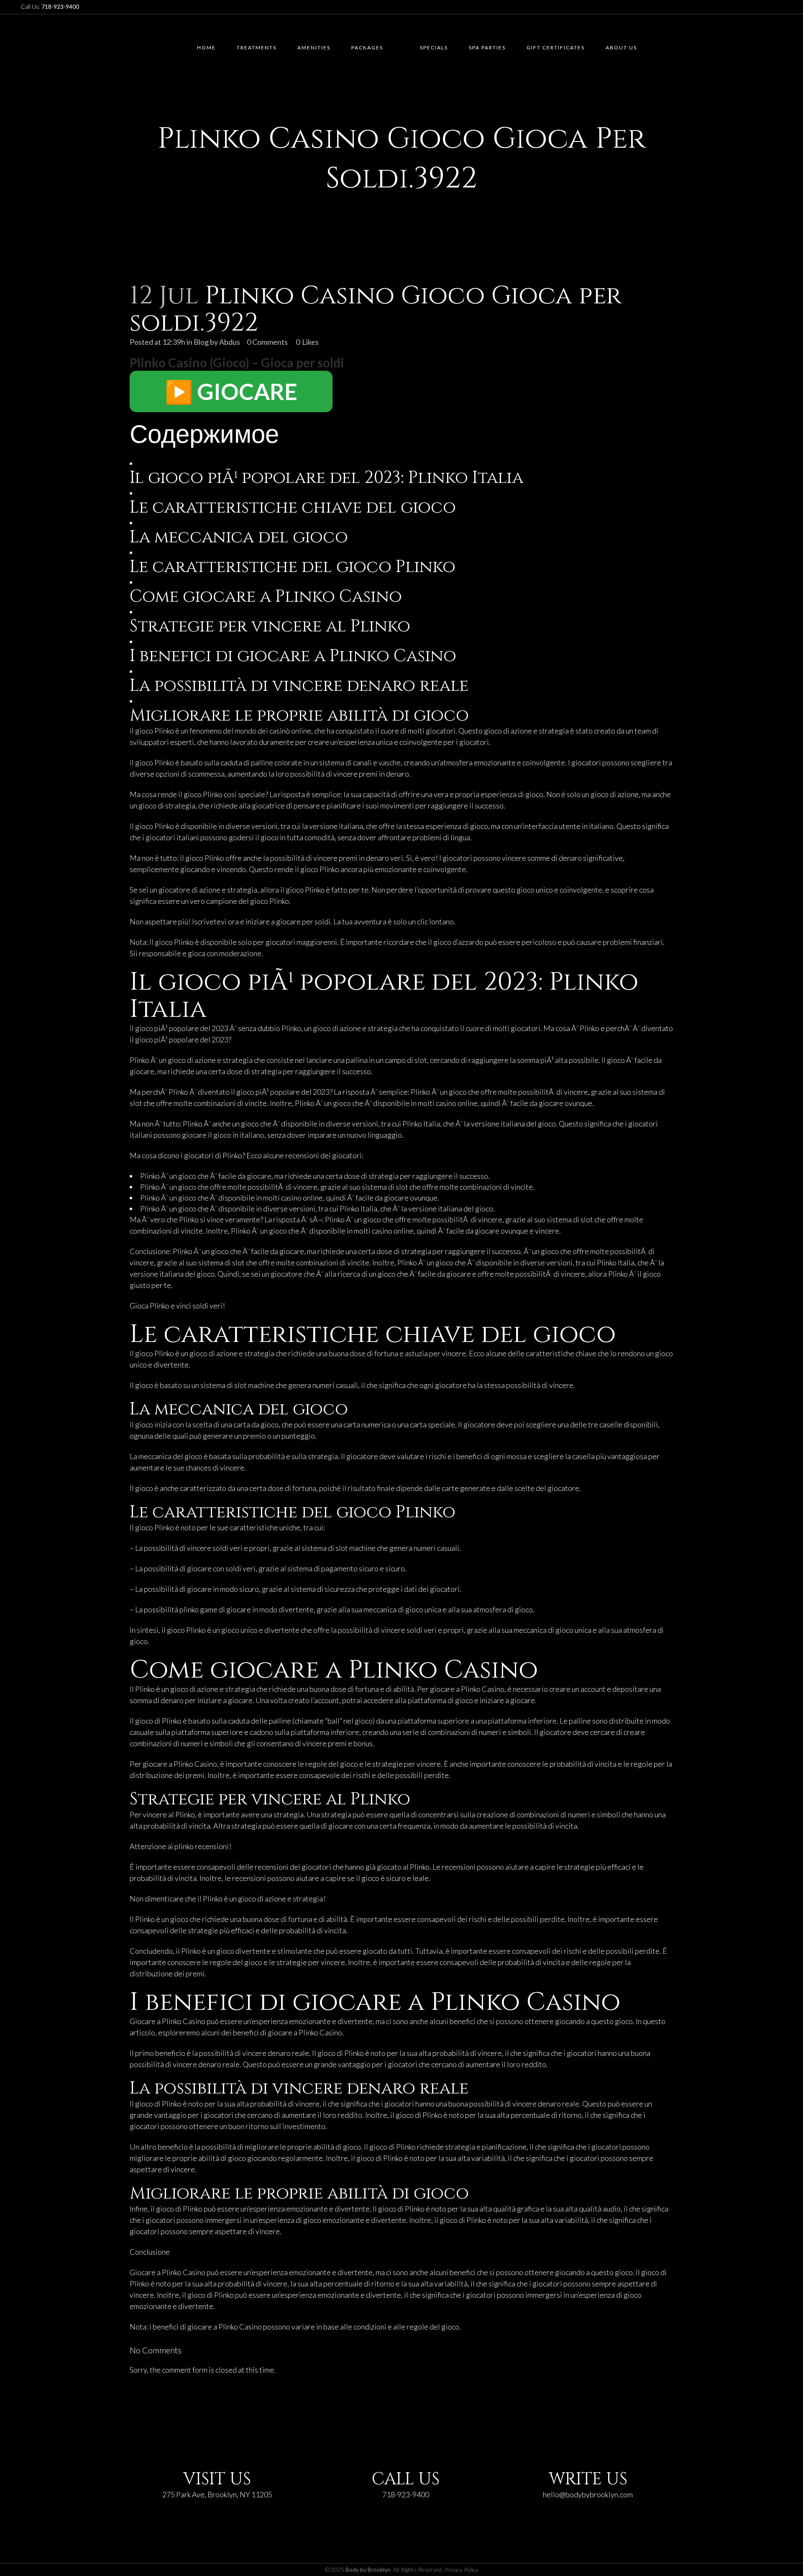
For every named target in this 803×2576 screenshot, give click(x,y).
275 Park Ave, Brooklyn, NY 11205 (217, 2494)
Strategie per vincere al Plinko (270, 626)
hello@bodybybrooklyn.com (588, 2494)
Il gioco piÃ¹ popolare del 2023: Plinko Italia (326, 478)
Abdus (230, 342)
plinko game (198, 1609)
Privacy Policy (461, 2570)
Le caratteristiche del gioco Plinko (293, 567)
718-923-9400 (406, 2494)
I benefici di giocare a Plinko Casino (293, 656)
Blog (201, 342)
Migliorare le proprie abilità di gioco (299, 716)
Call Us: (50, 6)
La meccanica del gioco (239, 537)
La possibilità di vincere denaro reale (299, 686)
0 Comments (267, 342)
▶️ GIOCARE (231, 391)
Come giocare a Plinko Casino (266, 597)
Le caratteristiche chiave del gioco (293, 508)
